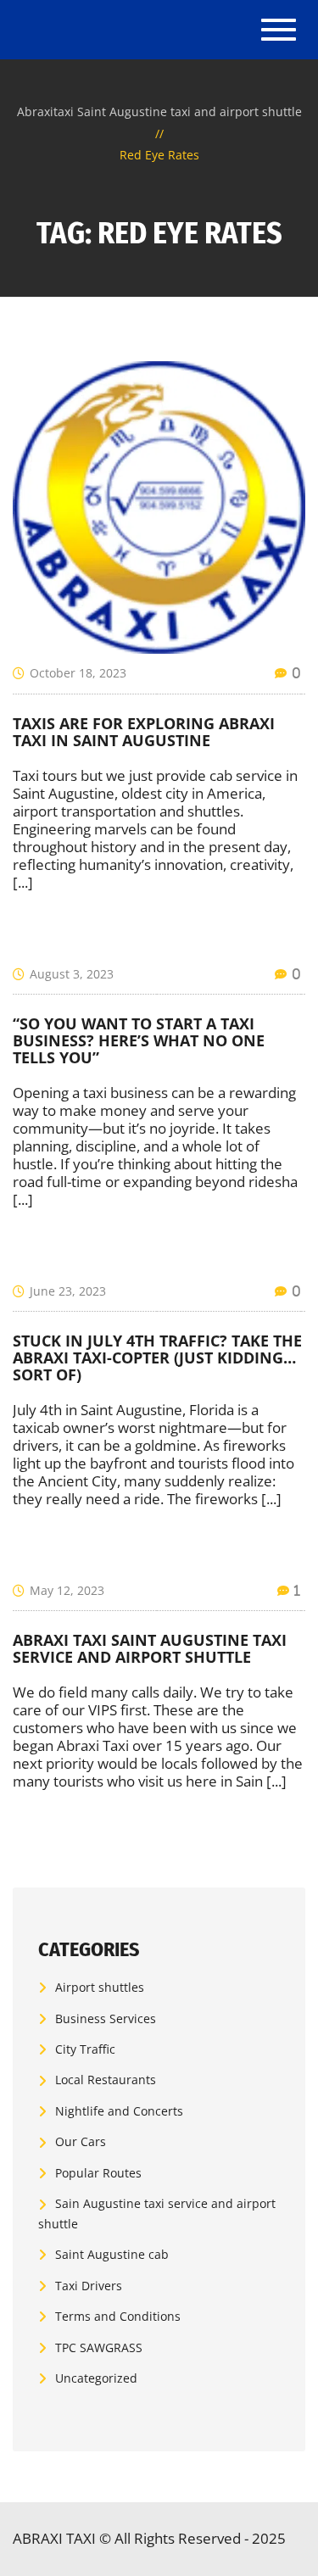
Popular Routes (98, 2173)
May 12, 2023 (67, 1590)
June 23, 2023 (68, 1291)
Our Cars (81, 2141)
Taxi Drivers (89, 2286)
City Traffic (85, 2049)
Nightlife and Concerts (119, 2111)
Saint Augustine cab (112, 2254)
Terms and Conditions (118, 2316)
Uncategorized (96, 2378)
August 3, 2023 (72, 974)
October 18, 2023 (78, 673)
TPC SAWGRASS (99, 2347)
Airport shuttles (100, 1987)
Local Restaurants (106, 2080)
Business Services (106, 2018)
